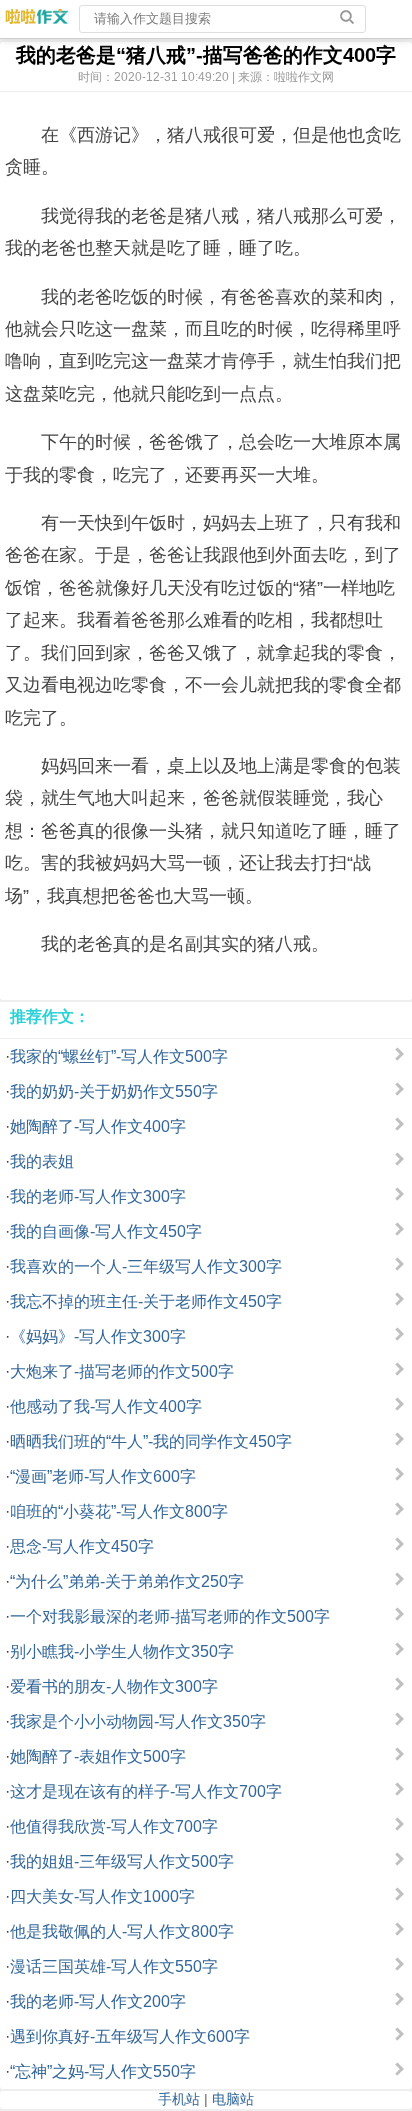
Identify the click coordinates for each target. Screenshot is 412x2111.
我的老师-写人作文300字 (98, 1196)
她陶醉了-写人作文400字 (98, 1126)
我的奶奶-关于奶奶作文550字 (114, 1091)
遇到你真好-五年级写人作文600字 (130, 2036)
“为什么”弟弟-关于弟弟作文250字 (127, 1581)
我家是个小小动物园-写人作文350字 (138, 1721)
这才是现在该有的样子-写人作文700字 (146, 1791)
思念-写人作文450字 (82, 1546)
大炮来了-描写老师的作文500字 (122, 1371)
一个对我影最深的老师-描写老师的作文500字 (170, 1616)
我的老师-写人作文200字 (98, 2001)
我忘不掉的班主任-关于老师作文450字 (146, 1301)
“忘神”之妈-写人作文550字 (103, 2071)
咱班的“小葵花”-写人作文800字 (119, 1511)
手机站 (179, 2099)
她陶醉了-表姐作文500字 (98, 1756)
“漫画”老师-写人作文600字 (103, 1476)
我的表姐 (42, 1161)
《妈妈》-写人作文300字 (98, 1336)
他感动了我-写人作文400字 (106, 1406)
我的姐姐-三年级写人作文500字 (122, 1861)
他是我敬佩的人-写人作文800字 (122, 1931)
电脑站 (233, 2099)
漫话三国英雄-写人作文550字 (114, 1966)
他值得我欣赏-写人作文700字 (114, 1826)
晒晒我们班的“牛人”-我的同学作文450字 (151, 1441)
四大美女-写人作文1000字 (102, 1896)
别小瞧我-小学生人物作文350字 (122, 1651)
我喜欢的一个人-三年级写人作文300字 (146, 1266)
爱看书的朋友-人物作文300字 (114, 1686)
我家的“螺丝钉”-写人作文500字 (119, 1056)
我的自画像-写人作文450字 (106, 1231)
